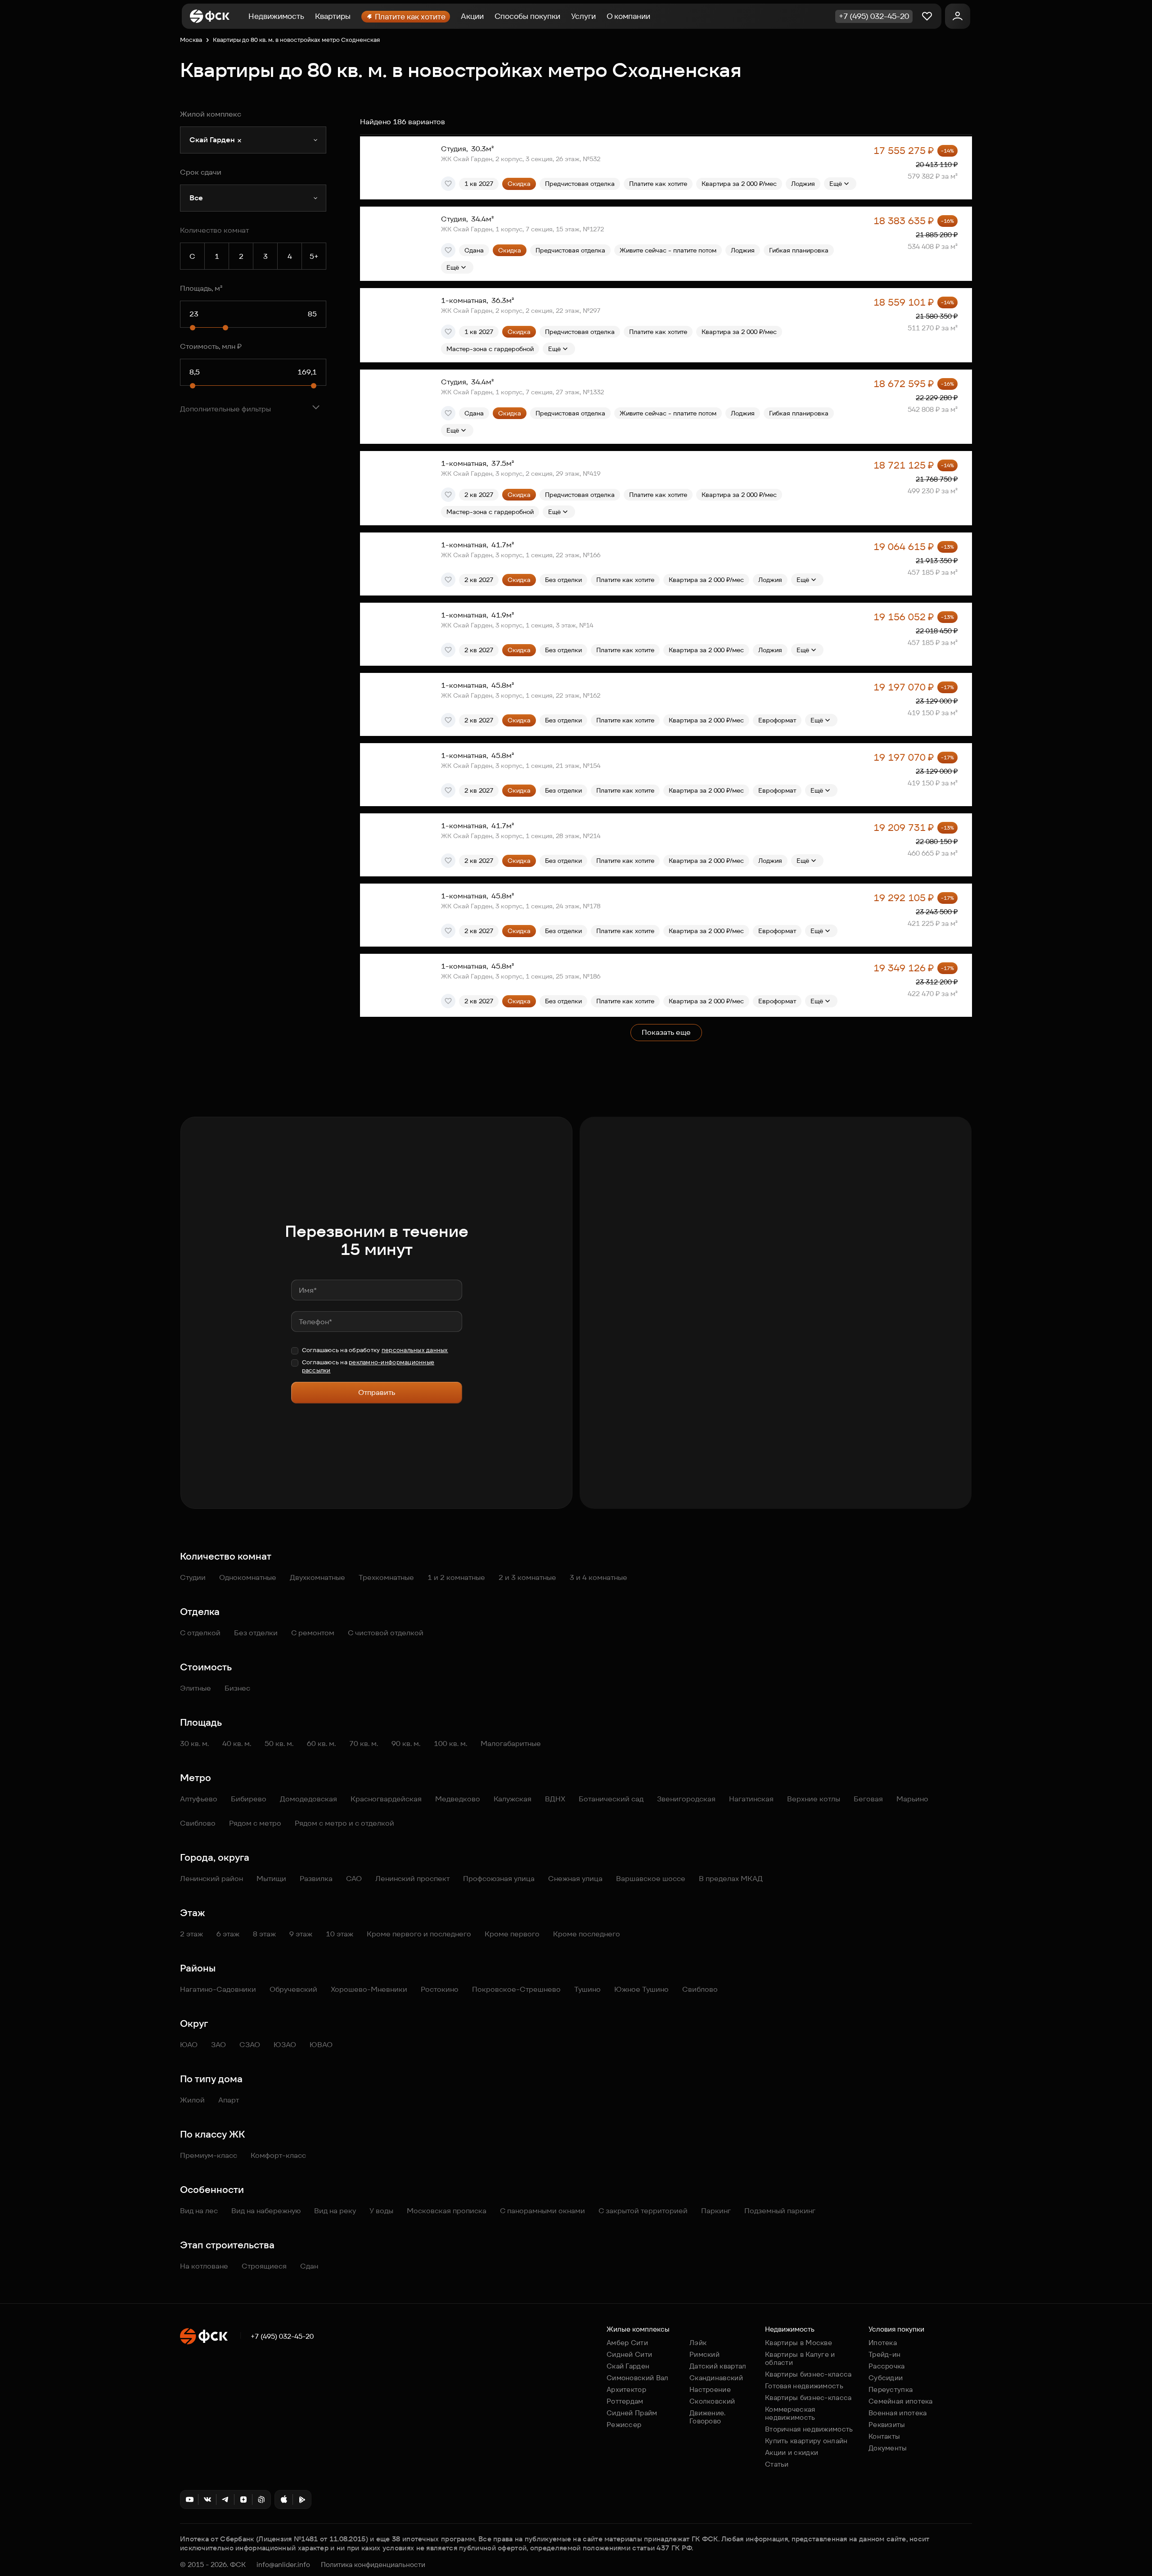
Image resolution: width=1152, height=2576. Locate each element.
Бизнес (237, 1688)
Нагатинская (751, 1799)
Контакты (884, 2436)
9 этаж (301, 1934)
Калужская (513, 1799)
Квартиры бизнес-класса (808, 2374)
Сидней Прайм (632, 2413)
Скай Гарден (628, 2366)
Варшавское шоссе (651, 1879)
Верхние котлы (814, 1799)
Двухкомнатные (317, 1577)
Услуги (583, 16)
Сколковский (712, 2401)
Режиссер (624, 2425)
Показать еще (666, 1032)
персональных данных (415, 1350)
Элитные (196, 1688)
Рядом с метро (255, 1823)
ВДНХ (555, 1799)
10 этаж (340, 1934)
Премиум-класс (209, 2155)
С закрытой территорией (643, 2211)
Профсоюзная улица (499, 1879)
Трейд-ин (884, 2354)
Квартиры (333, 16)
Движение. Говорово (708, 2417)
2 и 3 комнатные (527, 1577)
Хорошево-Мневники (369, 1989)
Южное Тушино (641, 1989)
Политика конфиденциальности (373, 2565)
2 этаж (191, 1934)
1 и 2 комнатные (456, 1577)
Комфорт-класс (278, 2155)
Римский (704, 2354)
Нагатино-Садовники (218, 1989)
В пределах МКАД (731, 1879)
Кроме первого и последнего (419, 1934)
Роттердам (625, 2401)
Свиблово (198, 1823)
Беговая (868, 1799)
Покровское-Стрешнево (516, 1989)
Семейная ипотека (901, 2401)
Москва (191, 40)
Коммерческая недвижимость (790, 2413)
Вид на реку (335, 2211)
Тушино (587, 1989)
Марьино (912, 1799)
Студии (193, 1577)
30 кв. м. (194, 1744)
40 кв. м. (237, 1744)
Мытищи (271, 1879)
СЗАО (250, 2045)
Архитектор (626, 2389)
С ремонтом (313, 1633)
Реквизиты (887, 2425)
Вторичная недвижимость (809, 2429)
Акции (472, 16)
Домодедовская (308, 1799)
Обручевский (293, 1989)
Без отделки (256, 1633)
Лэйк (698, 2343)
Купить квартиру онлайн (806, 2441)
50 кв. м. (279, 1744)
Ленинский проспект (412, 1879)
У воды (381, 2211)
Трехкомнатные (386, 1577)
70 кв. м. (364, 1744)
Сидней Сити (629, 2354)
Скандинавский (716, 2378)
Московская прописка (447, 2211)
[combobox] (253, 140)
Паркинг (716, 2211)
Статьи (777, 2464)
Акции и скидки (792, 2452)
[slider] (193, 328)
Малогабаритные (511, 1744)
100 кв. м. (450, 1744)
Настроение (710, 2389)
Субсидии (886, 2378)
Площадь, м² (201, 288)
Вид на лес (199, 2211)
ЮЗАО (285, 2045)
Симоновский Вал (638, 2378)
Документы (888, 2448)
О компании (628, 16)
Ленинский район (211, 1879)
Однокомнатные (248, 1577)
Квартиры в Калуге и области (800, 2358)
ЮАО (189, 2045)
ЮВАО (321, 2045)
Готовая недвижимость (804, 2386)
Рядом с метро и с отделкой (344, 1823)
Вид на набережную (266, 2211)
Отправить (377, 1392)
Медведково (458, 1799)
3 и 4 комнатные (598, 1577)
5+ (314, 256)
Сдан (309, 2266)
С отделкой (200, 1633)
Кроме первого (512, 1934)
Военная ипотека (898, 2413)
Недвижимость (276, 16)
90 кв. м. (406, 1744)
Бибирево (249, 1799)
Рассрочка (887, 2366)
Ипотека (883, 2343)
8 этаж (264, 1934)
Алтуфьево (199, 1799)
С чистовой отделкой (386, 1633)
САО (354, 1879)
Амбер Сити (627, 2343)
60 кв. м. (321, 1744)
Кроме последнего (587, 1934)
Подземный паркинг (780, 2211)
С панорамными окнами (542, 2211)
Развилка (316, 1879)
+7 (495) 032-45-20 (282, 2337)
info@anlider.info (283, 2565)
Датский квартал (718, 2366)
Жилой (192, 2100)
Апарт (229, 2100)
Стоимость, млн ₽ (211, 346)
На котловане (204, 2266)
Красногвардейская (386, 1799)
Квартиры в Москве (799, 2343)
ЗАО (218, 2045)
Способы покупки (527, 16)
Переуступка (891, 2389)
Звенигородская (686, 1799)
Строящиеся (264, 2266)
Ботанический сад (611, 1799)
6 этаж (228, 1934)
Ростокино (440, 1989)
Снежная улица (575, 1879)
